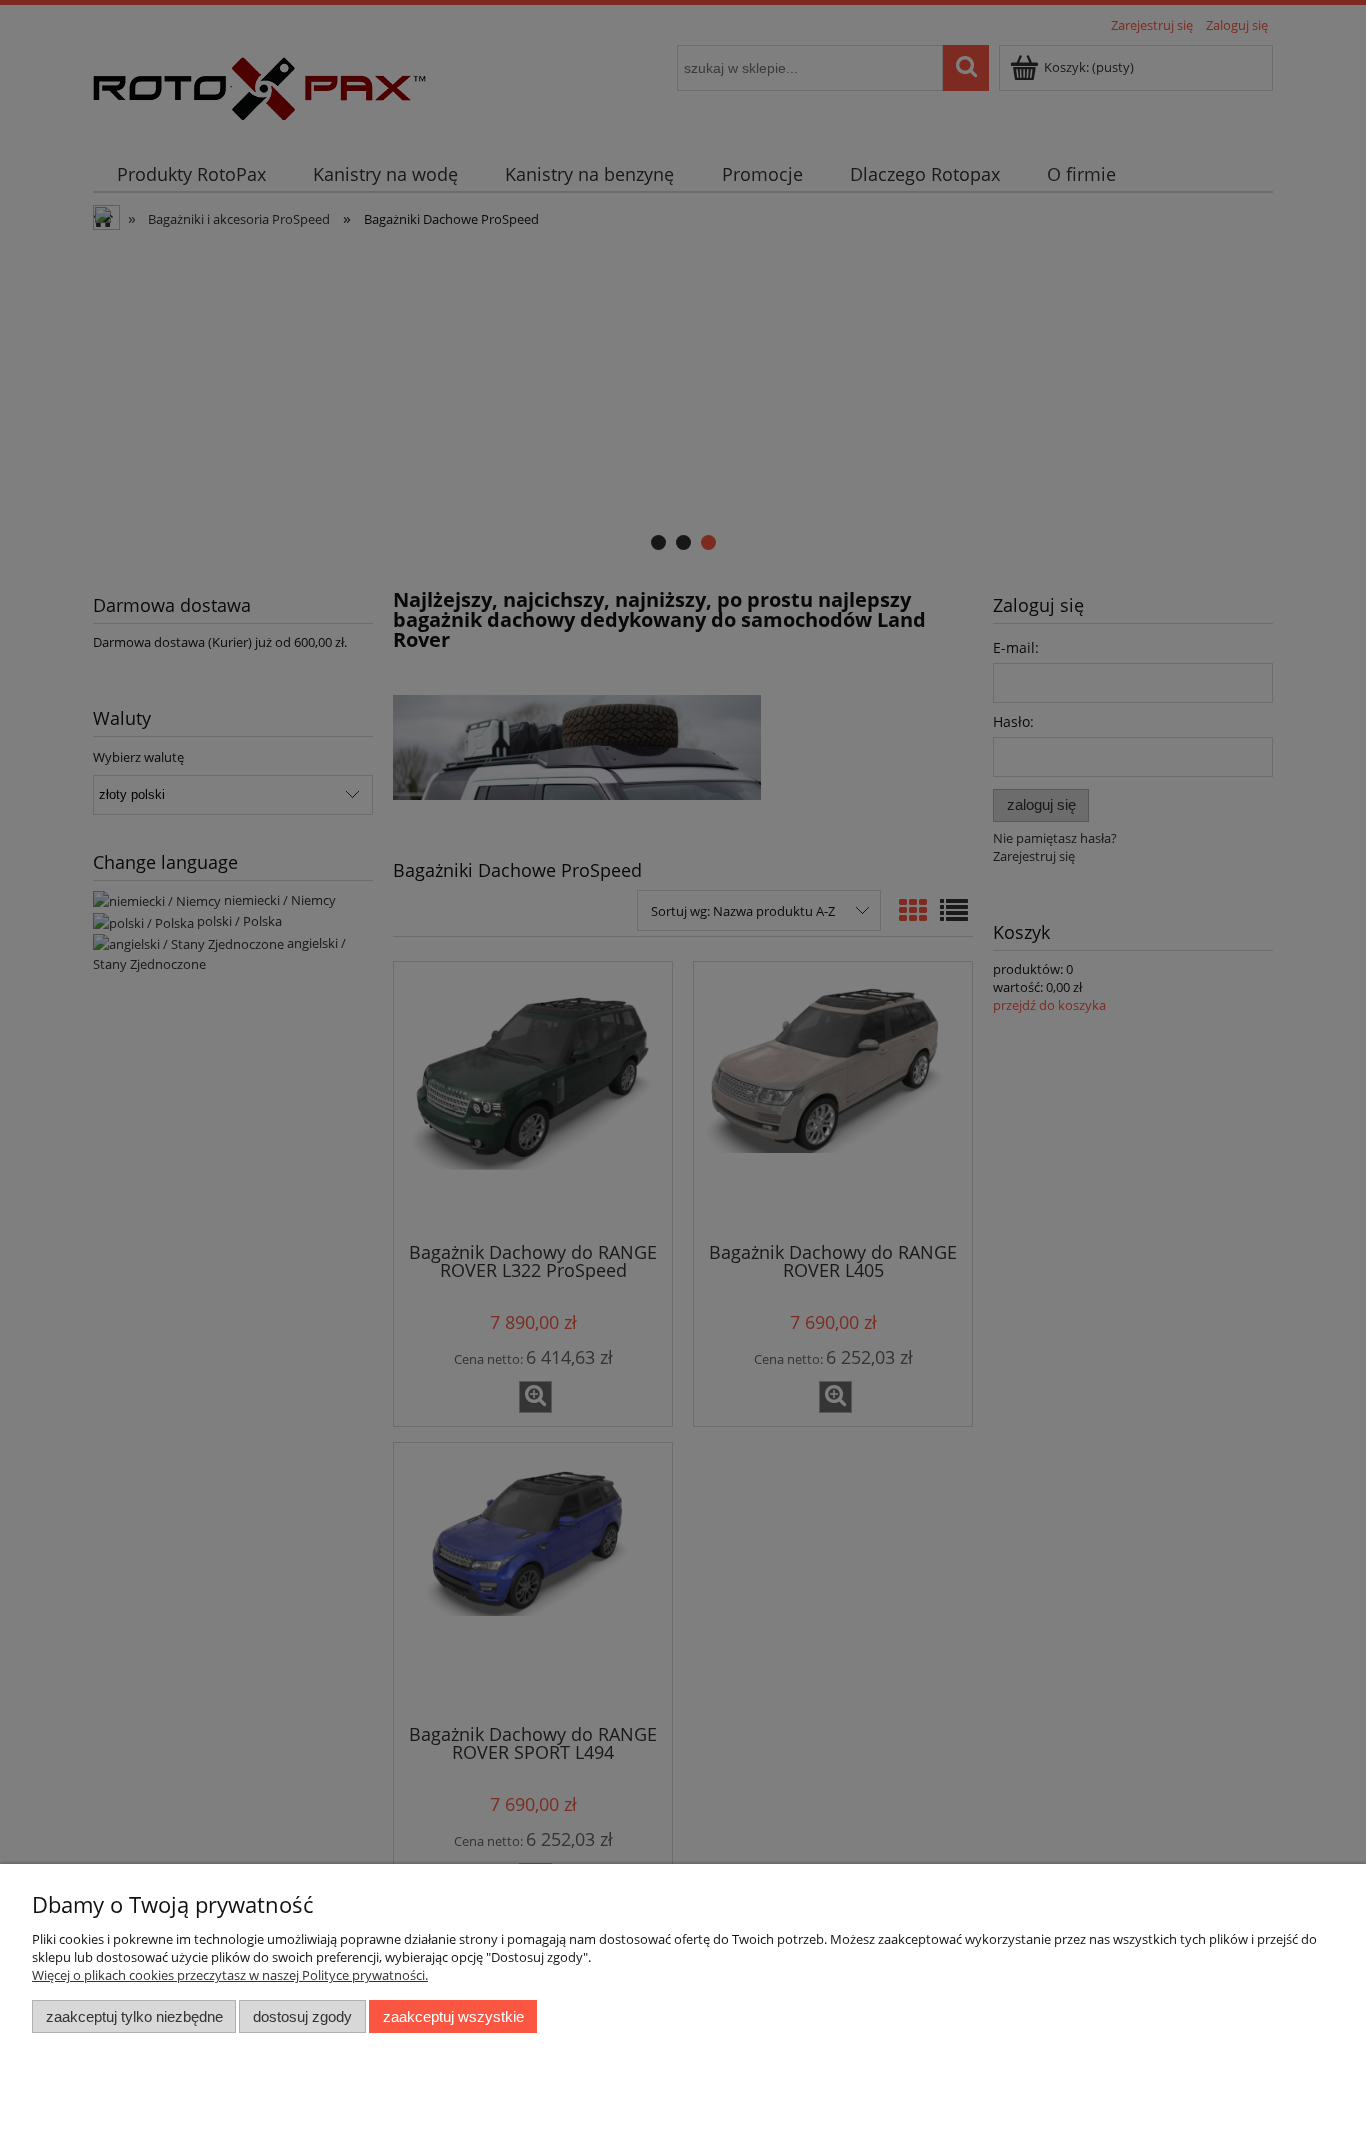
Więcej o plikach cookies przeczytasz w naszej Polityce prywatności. (230, 1975)
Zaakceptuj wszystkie (453, 2016)
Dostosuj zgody (302, 2016)
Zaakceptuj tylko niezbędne (134, 2016)
